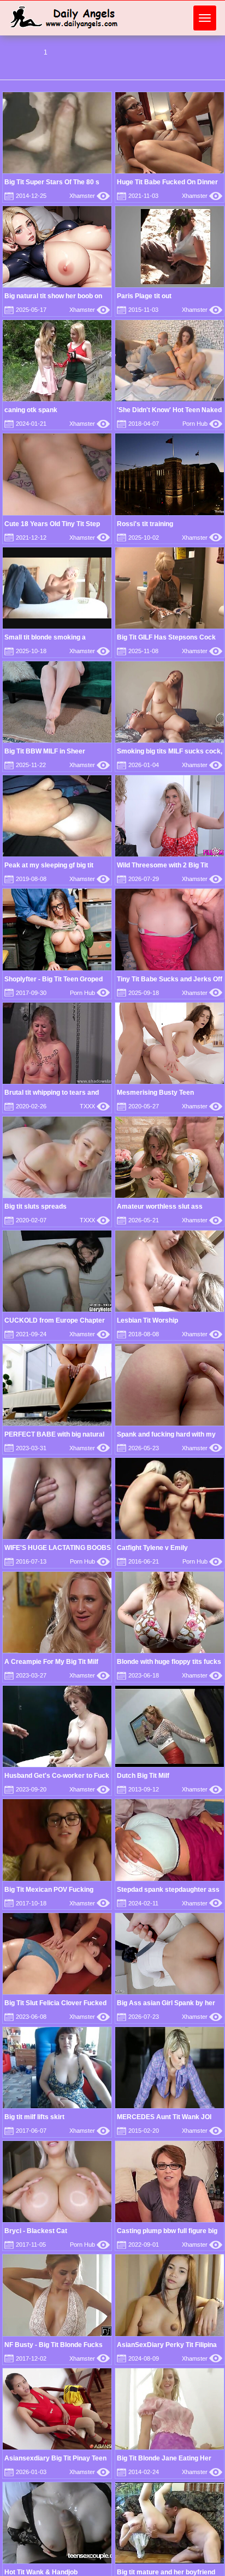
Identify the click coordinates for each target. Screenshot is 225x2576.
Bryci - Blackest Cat (36, 2231)
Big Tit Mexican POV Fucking (49, 1890)
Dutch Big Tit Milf (143, 1776)
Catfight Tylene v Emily (152, 1548)
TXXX (95, 1106)
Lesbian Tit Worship (147, 1320)
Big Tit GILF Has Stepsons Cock (166, 637)
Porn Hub (202, 424)
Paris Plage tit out (144, 296)
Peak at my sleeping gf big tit (49, 865)
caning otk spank (31, 410)
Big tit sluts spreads (35, 1206)
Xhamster (90, 196)
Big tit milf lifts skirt (34, 2117)
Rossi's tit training (145, 524)
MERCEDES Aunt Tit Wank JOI (164, 2117)
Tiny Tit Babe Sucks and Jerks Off (170, 979)
